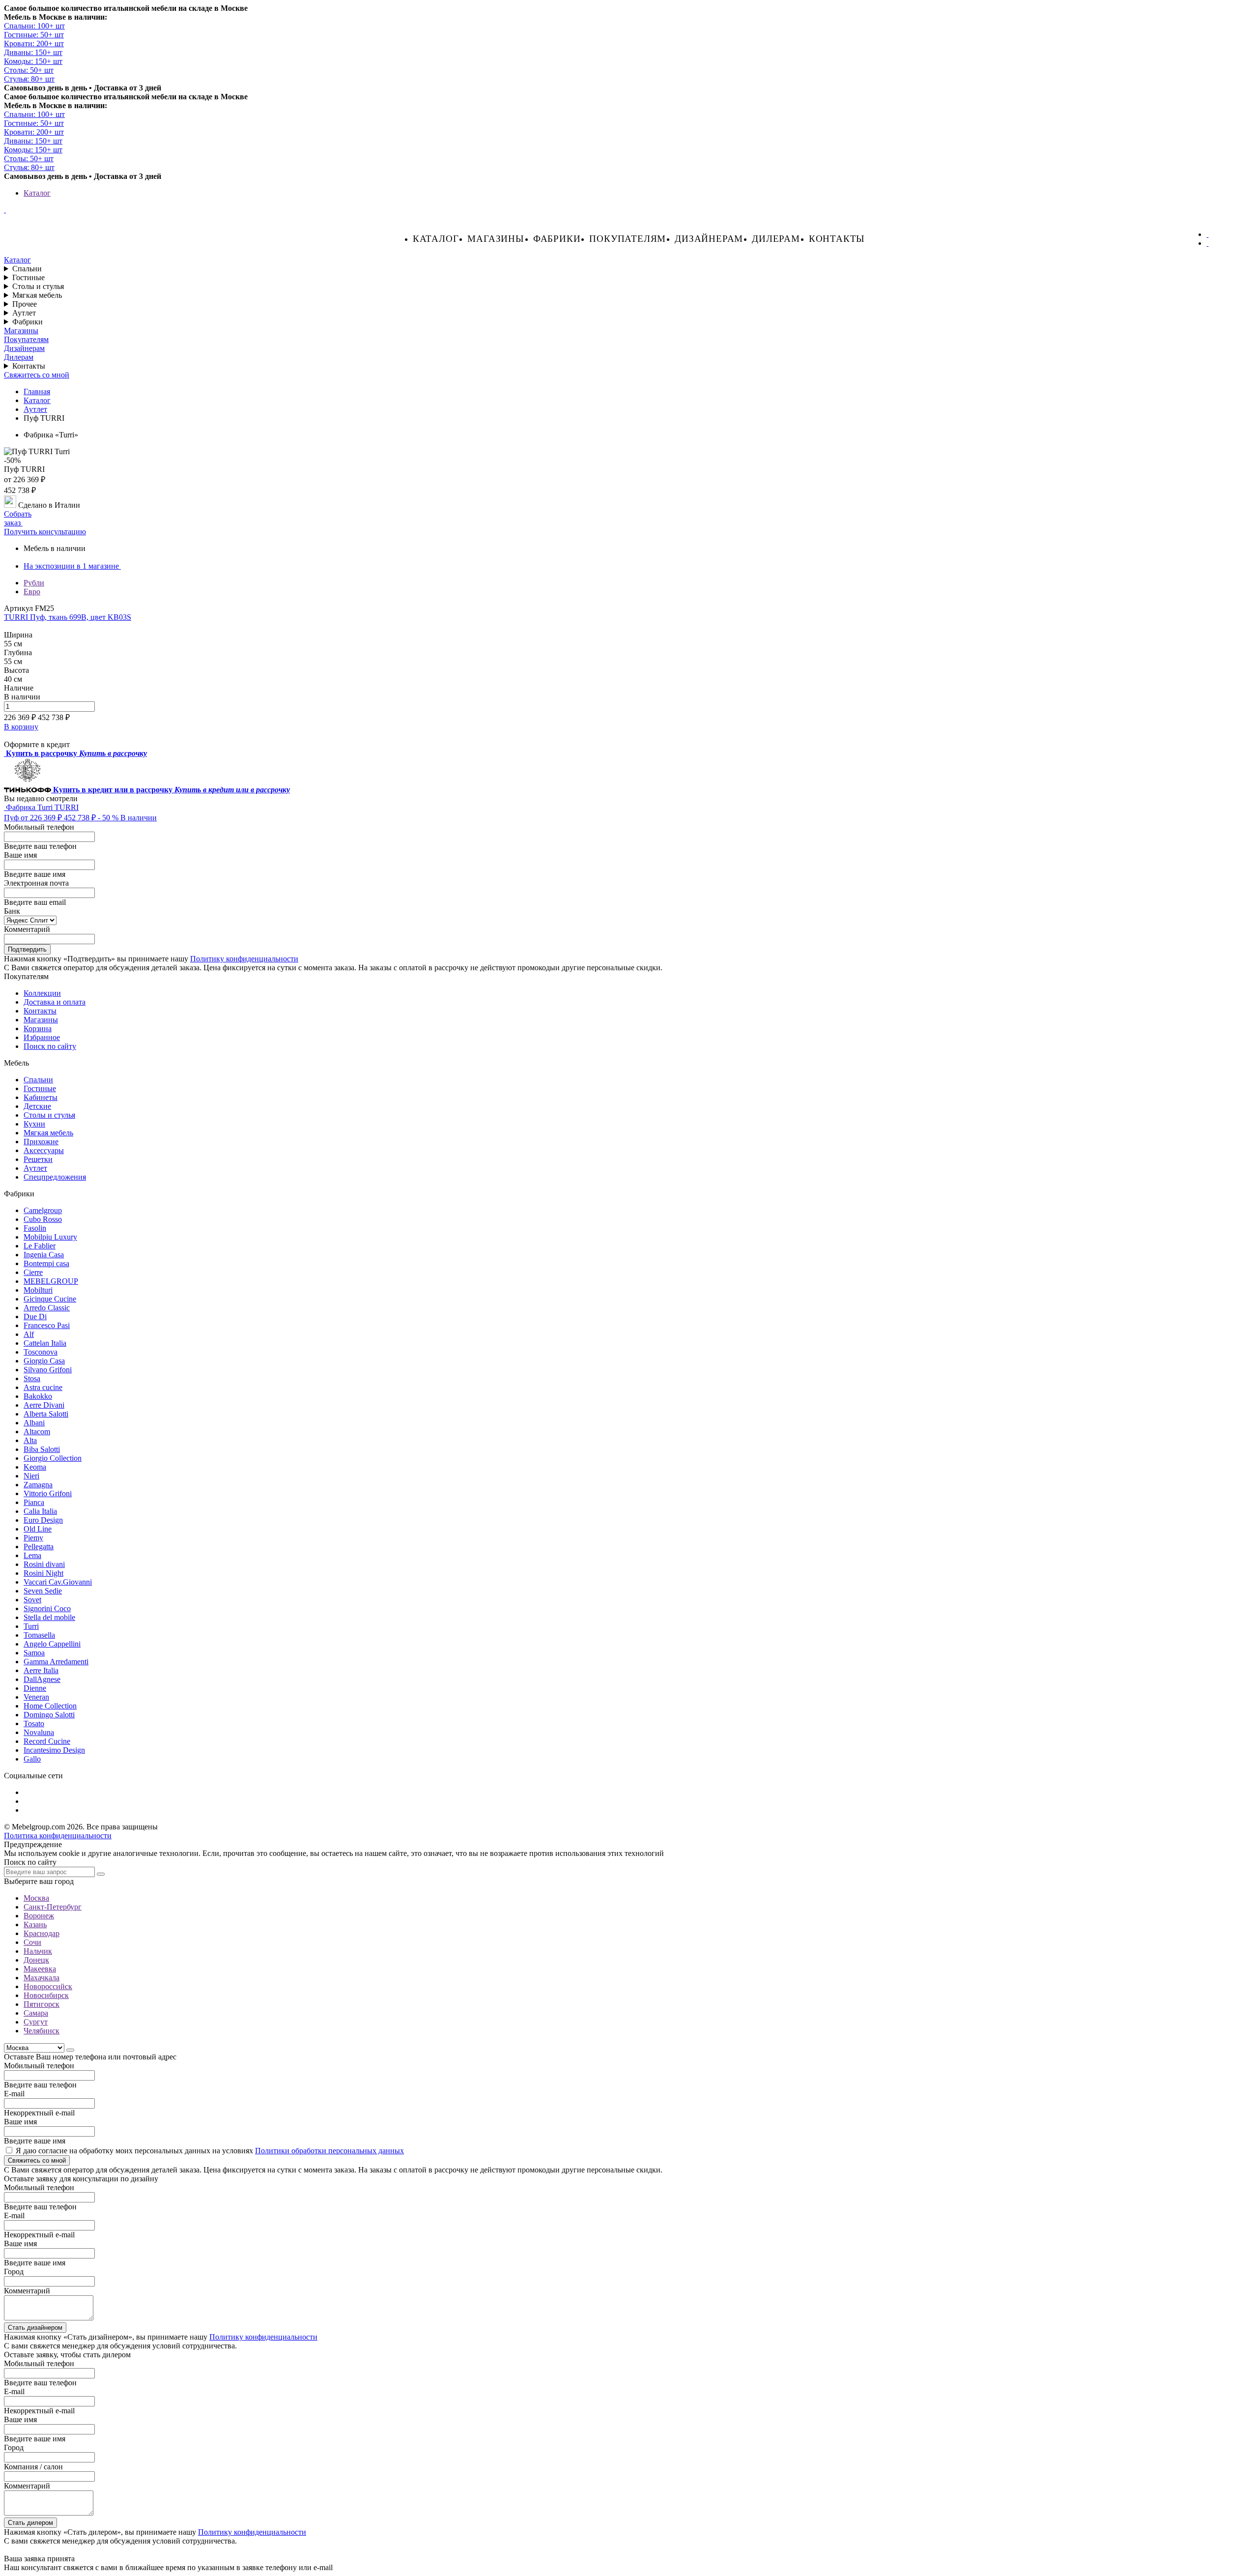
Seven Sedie (43, 1591)
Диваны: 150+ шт (33, 52)
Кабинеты (41, 1097)
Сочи (32, 1942)
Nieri (31, 1476)
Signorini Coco (47, 1608)
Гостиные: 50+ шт (34, 35)
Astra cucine (43, 1387)
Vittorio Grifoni (48, 1493)
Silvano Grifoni (48, 1370)
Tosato (34, 1723)
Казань (35, 1925)
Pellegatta (39, 1547)
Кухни (34, 1124)
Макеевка (40, 1969)
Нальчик (38, 1951)
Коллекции (42, 993)
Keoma (35, 1467)
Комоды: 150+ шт (33, 61)
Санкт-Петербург (53, 1907)
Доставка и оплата (55, 1002)
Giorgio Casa (44, 1361)
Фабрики (557, 239)
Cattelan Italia (45, 1343)
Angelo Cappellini (52, 1644)
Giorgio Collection (53, 1458)
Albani (34, 1423)
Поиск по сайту (50, 1046)
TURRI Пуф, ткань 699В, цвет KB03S (68, 617)
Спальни (27, 269)
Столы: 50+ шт (29, 70)
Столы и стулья (38, 286)
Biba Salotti (42, 1449)
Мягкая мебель (37, 295)
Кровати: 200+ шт (34, 43)
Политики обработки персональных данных (329, 2151)
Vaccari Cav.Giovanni (58, 1582)
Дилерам (776, 239)
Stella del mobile (49, 1617)
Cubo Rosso (43, 1219)
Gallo (32, 1759)
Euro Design (43, 1520)
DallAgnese (42, 1679)
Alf (29, 1334)
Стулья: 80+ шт (29, 79)
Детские (37, 1106)
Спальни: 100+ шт (34, 26)
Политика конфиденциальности (58, 1836)
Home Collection (50, 1706)
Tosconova (41, 1352)
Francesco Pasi (47, 1325)
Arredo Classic (47, 1308)
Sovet (32, 1600)
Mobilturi (38, 1290)
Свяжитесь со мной (37, 375)
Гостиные (29, 277)
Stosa (32, 1378)
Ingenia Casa (44, 1255)
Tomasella (39, 1635)
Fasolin (35, 1228)
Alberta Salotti (46, 1414)
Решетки (38, 1159)
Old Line (38, 1529)
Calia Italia (40, 1511)
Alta (30, 1440)
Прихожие (41, 1142)
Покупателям (628, 239)
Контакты (837, 239)
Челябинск (42, 2031)
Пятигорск (42, 2004)
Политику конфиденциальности (244, 959)
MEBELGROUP (51, 1281)
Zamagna (38, 1485)
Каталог (37, 193)
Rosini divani (44, 1564)
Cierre (33, 1272)
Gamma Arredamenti (56, 1662)
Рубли (34, 583)
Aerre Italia (41, 1670)
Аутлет (24, 313)
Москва (36, 1898)
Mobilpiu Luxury (50, 1237)
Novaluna (39, 1732)
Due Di (35, 1317)
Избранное (42, 1037)
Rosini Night (43, 1573)
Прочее (25, 304)
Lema (32, 1555)
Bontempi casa (46, 1263)
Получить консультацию (45, 532)
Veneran (36, 1697)
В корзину (21, 727)
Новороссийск (48, 1986)
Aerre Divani (44, 1405)
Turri (31, 1626)
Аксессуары (44, 1150)
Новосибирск (46, 1995)
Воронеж (39, 1916)
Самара (36, 2013)
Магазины (496, 239)
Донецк (36, 1960)
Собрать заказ (18, 518)
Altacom (37, 1432)
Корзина (38, 1028)
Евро (32, 592)
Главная (37, 391)
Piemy (33, 1538)
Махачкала (42, 1978)
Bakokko (38, 1396)
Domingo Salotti (49, 1715)
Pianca (34, 1502)
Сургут (36, 2022)
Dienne (35, 1688)
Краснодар (42, 1933)
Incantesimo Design (54, 1750)
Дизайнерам (709, 239)
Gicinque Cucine (50, 1299)
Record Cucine (47, 1741)
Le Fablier (40, 1246)
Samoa (34, 1653)
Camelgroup (43, 1210)
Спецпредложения (55, 1177)
